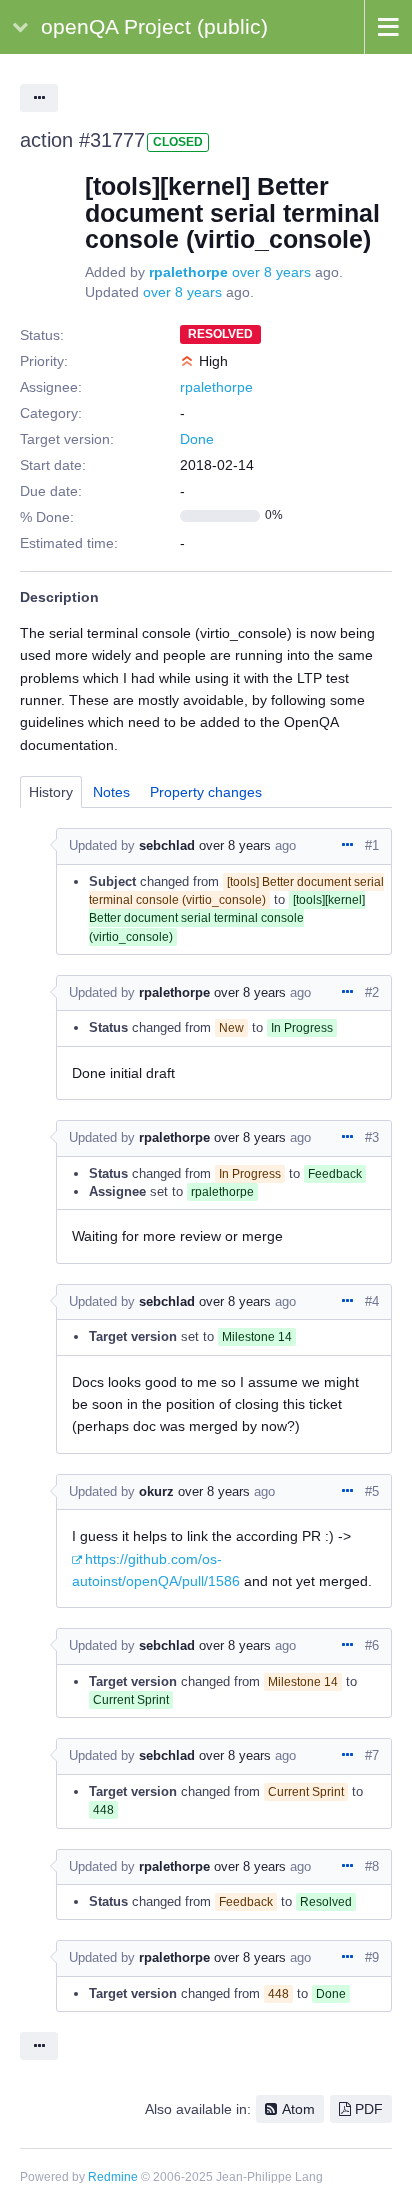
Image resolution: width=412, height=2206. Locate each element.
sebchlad (167, 845)
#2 (372, 992)
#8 (372, 1866)
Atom (298, 2109)
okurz (156, 1491)
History (51, 792)
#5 (372, 1491)
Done (197, 439)
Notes (111, 792)
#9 (372, 1957)
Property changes (206, 792)
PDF (369, 2109)
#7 (372, 1755)
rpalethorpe (188, 272)
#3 (372, 1137)
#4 (372, 1301)
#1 (372, 845)
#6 (372, 1645)
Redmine (113, 2177)
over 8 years (271, 272)
